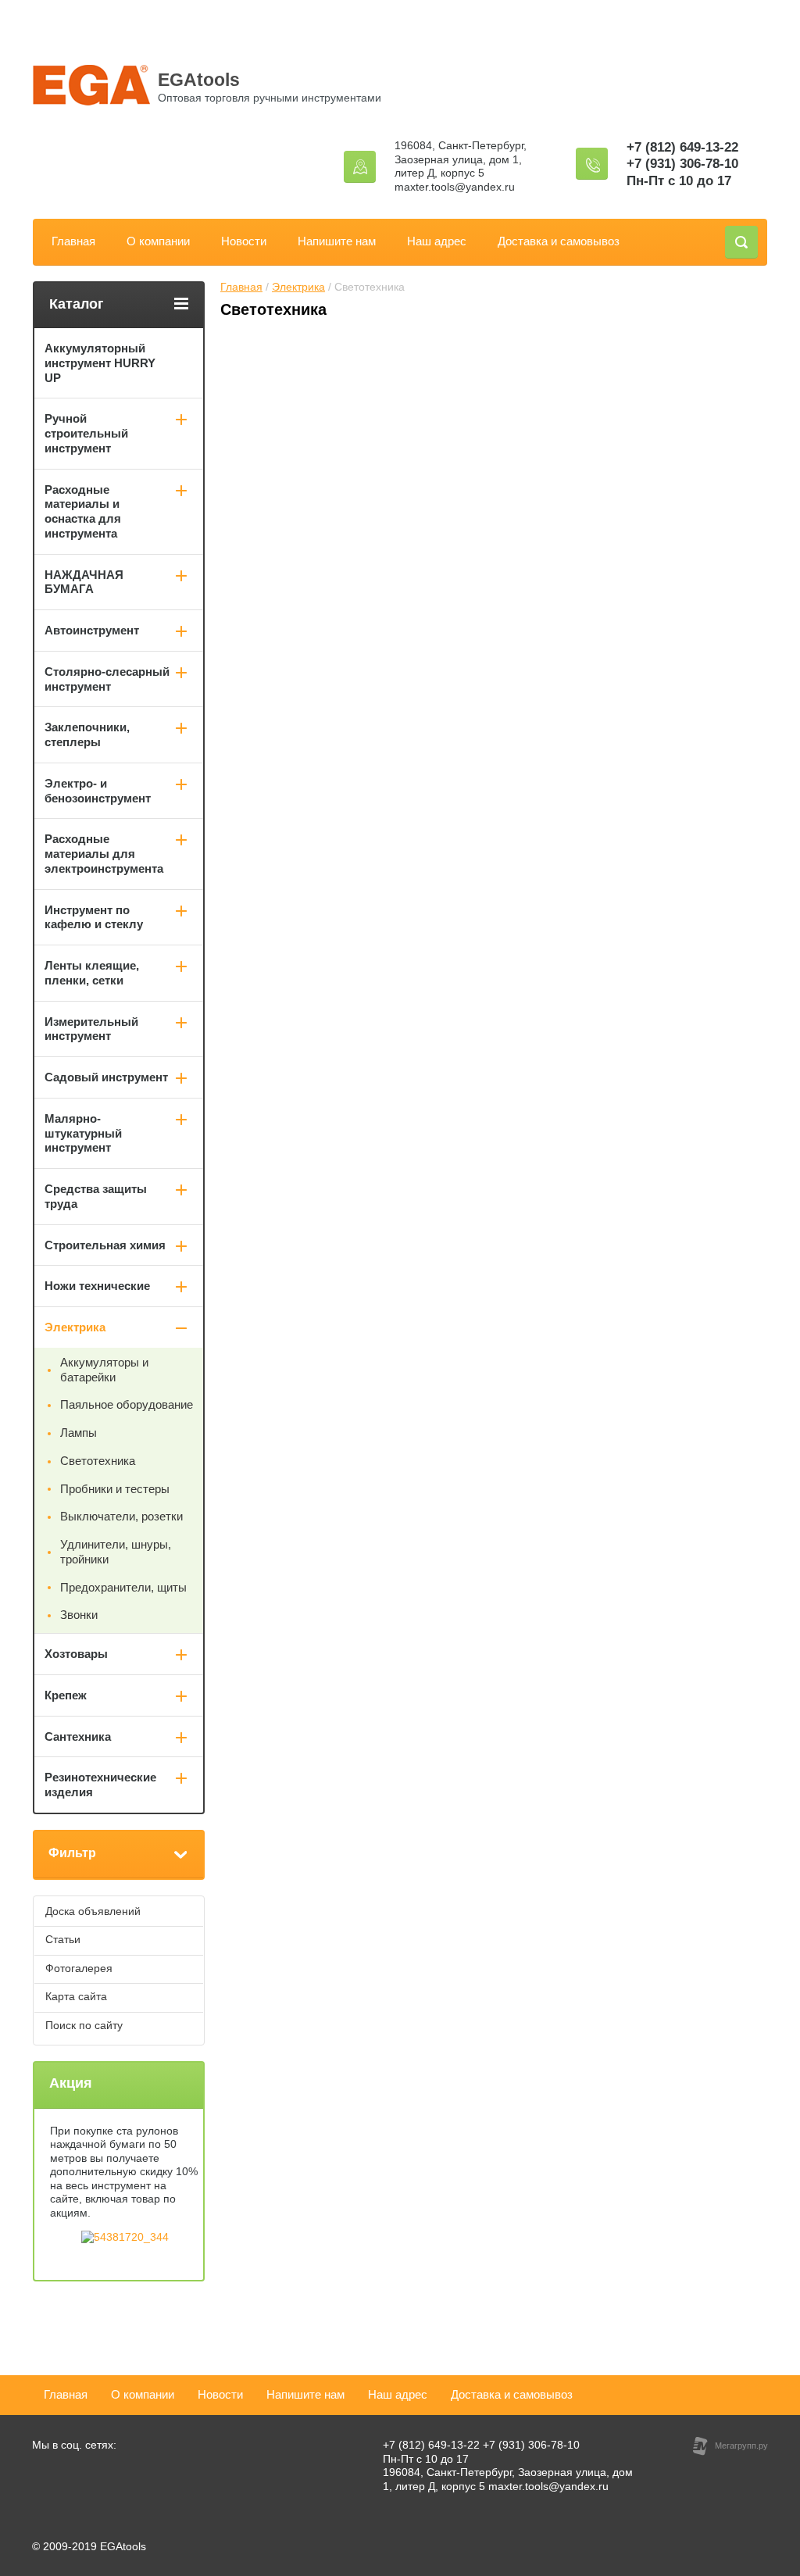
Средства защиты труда (96, 1196)
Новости (244, 241)
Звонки (79, 1615)
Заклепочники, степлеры (87, 734)
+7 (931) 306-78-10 (682, 164)
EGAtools (199, 80)
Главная (73, 241)
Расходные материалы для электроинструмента (104, 854)
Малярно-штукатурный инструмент (83, 1133)
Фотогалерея (79, 1968)
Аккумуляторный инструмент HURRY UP (100, 363)
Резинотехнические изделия (100, 1785)
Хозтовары (76, 1654)
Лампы (79, 1433)
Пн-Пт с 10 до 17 (679, 181)
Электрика (298, 287)
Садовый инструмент (106, 1077)
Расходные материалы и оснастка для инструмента (83, 511)
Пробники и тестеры (115, 1489)
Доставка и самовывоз (559, 241)
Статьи (63, 1939)
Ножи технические (97, 1286)
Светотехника (98, 1461)
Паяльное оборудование (127, 1404)
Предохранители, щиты (123, 1587)
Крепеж (66, 1695)
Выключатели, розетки (121, 1516)
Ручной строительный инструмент (86, 433)
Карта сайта (76, 1996)
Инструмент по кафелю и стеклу (94, 917)
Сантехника (78, 1736)
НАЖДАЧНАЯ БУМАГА (84, 582)
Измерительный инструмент (91, 1029)
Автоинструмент (92, 630)
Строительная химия (105, 1245)
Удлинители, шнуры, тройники (116, 1552)
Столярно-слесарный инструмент (107, 679)
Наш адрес (437, 241)
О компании (158, 241)
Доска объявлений (93, 1911)
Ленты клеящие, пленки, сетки (92, 973)
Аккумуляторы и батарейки (104, 1370)
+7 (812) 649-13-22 (682, 147)
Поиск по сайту (84, 2025)
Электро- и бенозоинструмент (98, 791)
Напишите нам (337, 241)
